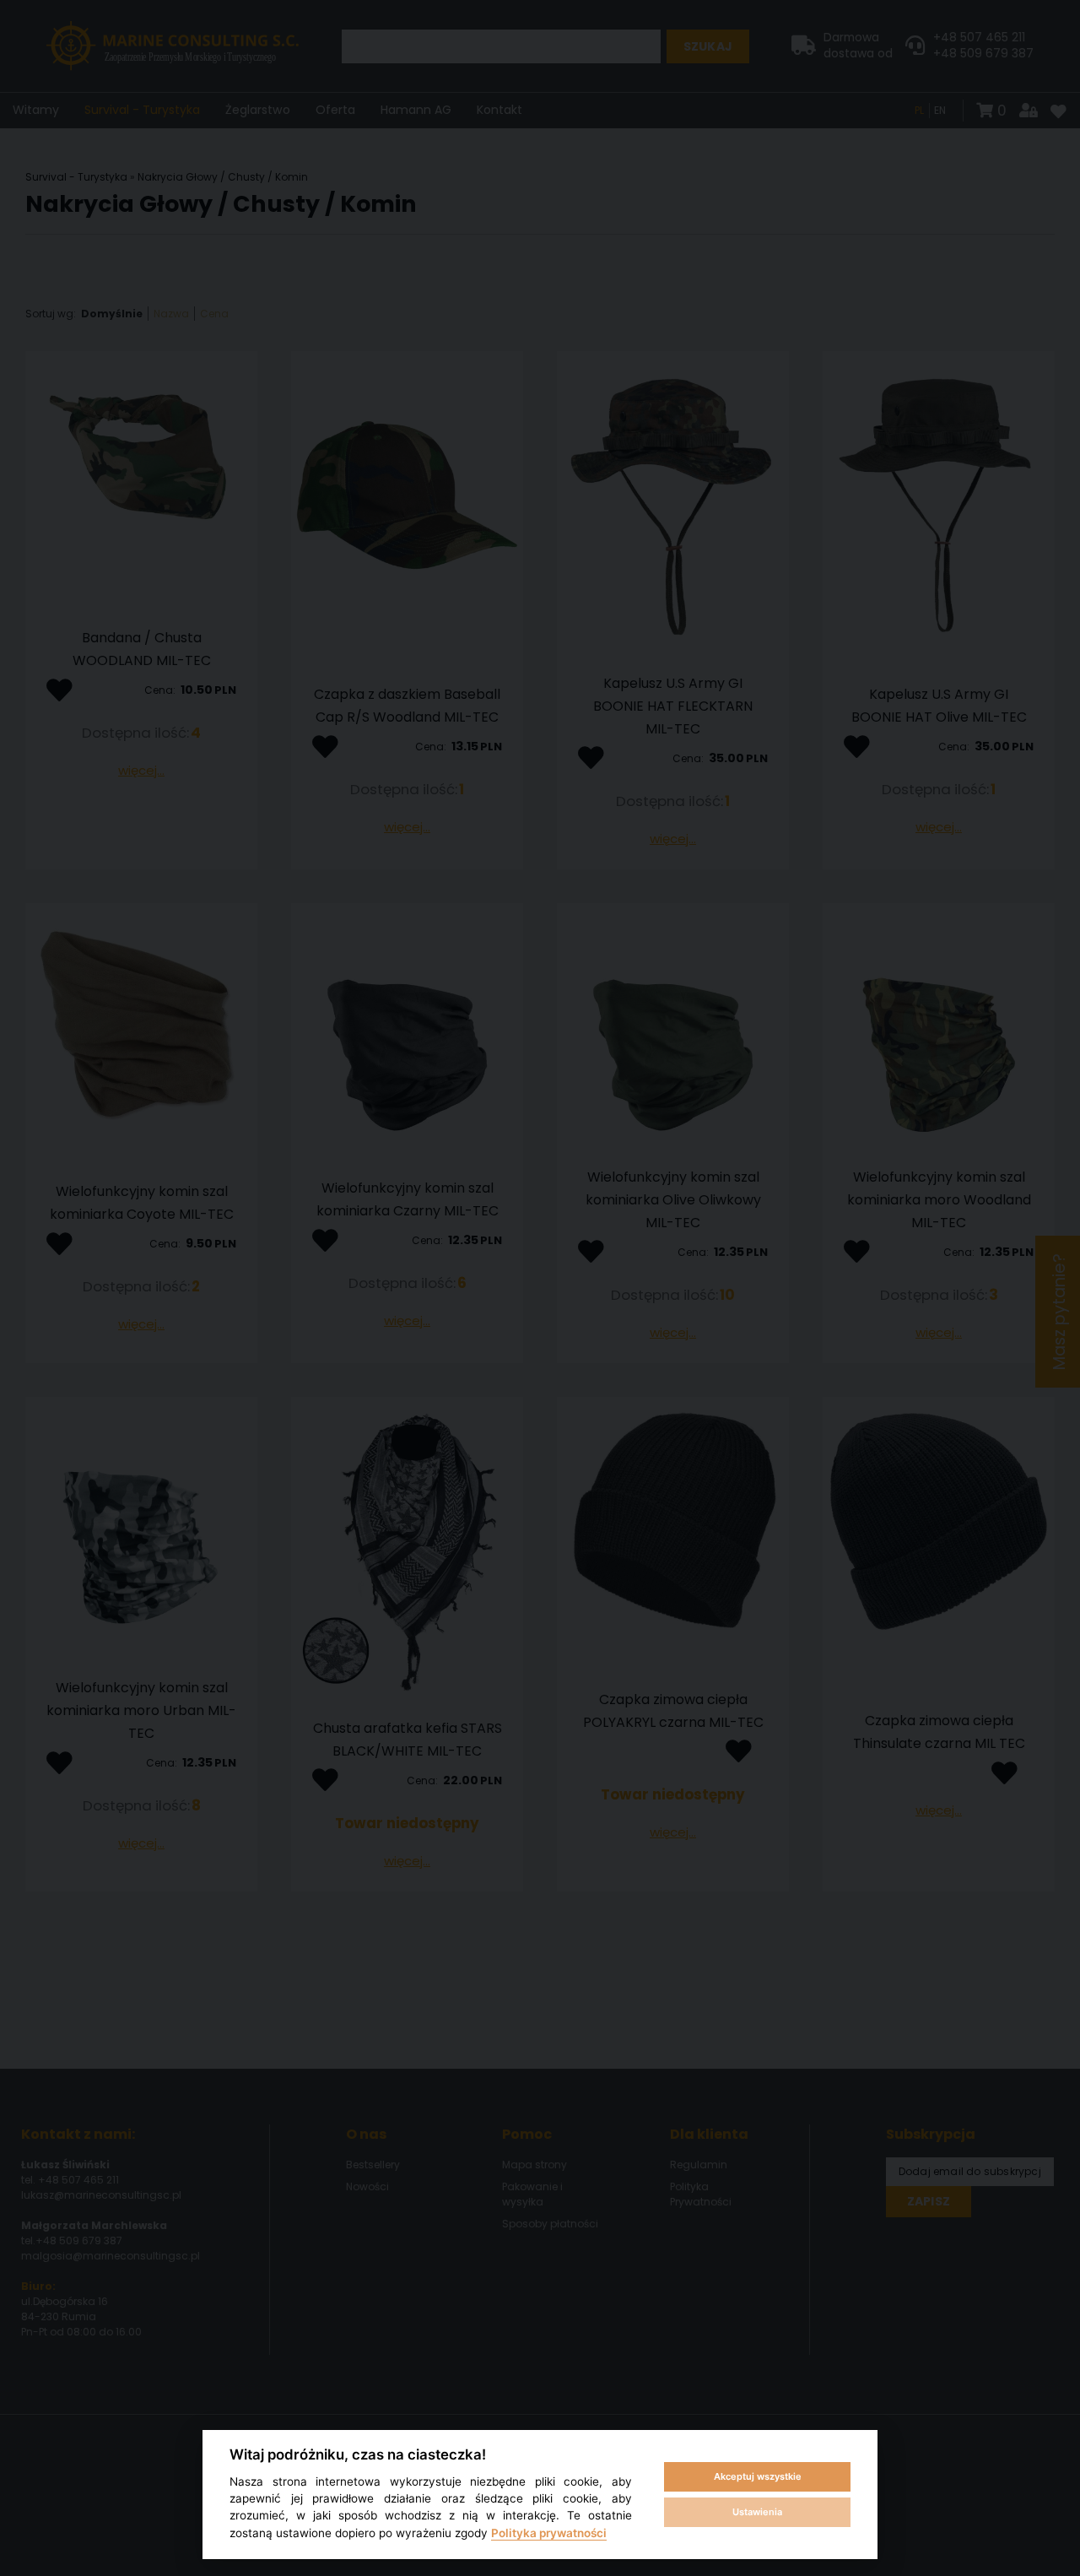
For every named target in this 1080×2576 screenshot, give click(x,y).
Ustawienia (757, 2512)
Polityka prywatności (549, 2533)
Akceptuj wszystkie (758, 2476)
